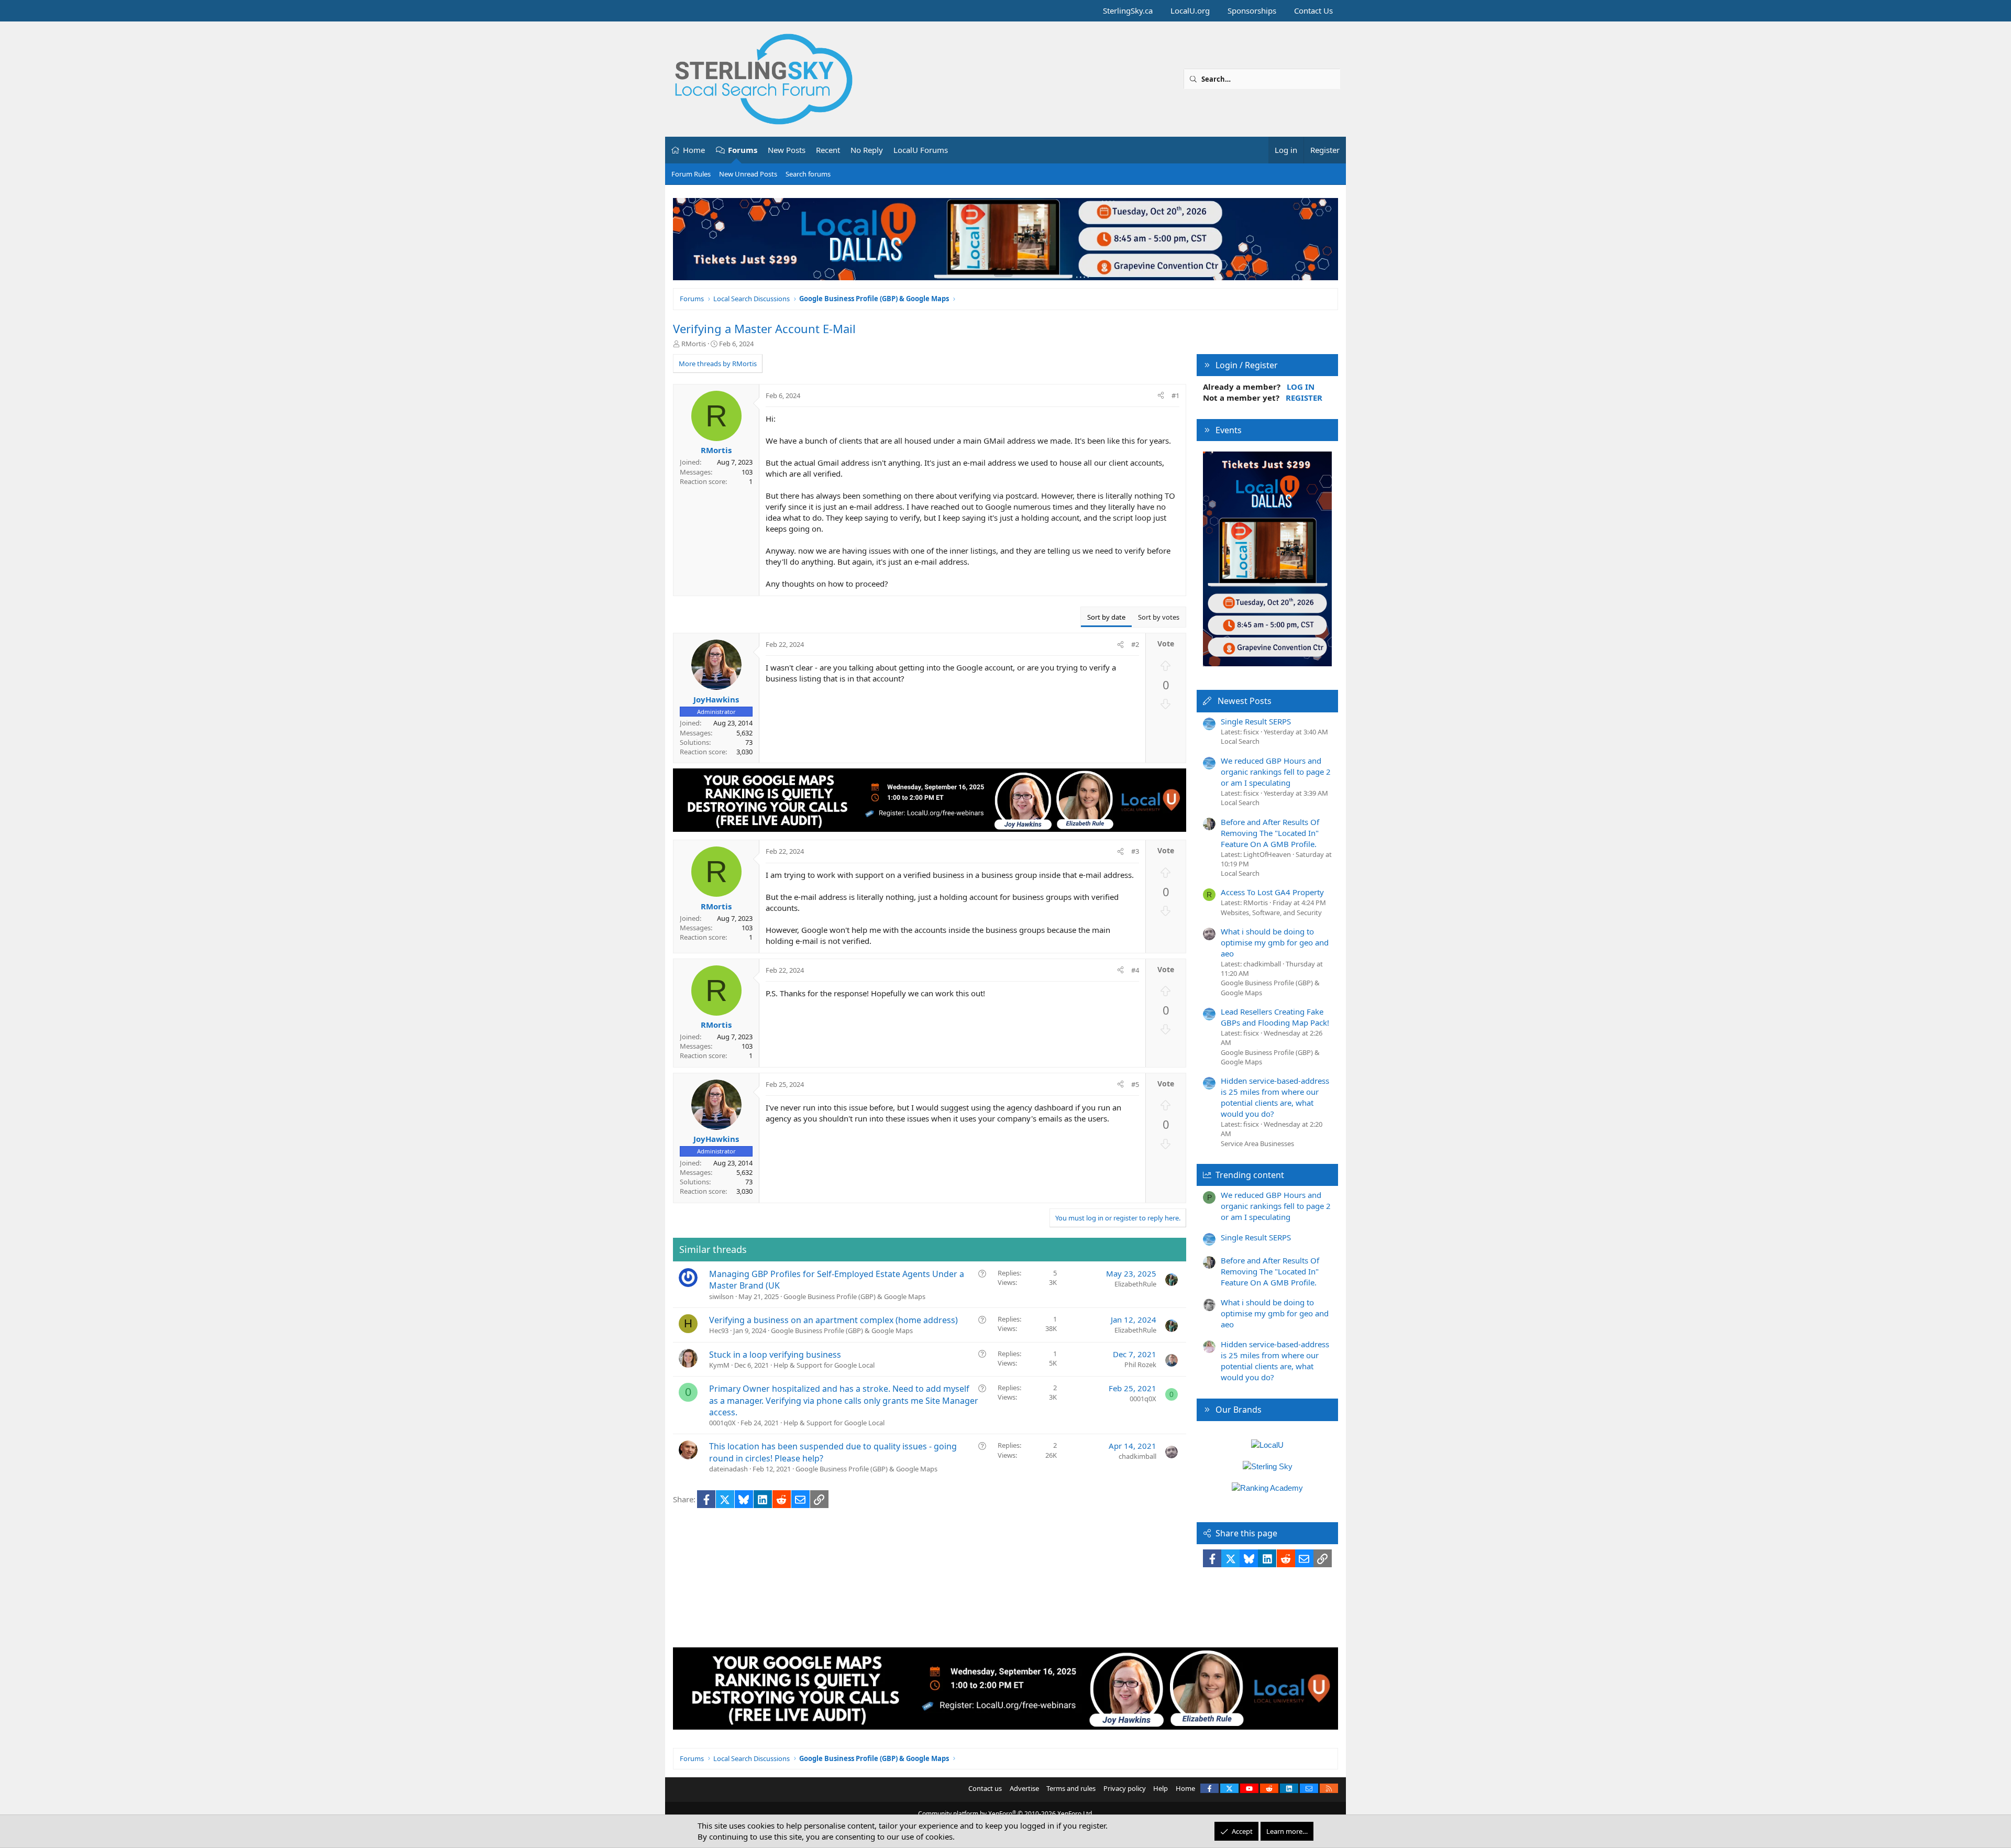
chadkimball (1137, 1456)
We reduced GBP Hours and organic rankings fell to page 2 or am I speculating (1276, 772)
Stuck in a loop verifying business (775, 1355)
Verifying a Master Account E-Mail (764, 328)
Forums (743, 150)
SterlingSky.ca (1128, 10)
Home (694, 150)
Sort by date (1106, 617)
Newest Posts (1245, 701)
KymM (719, 1365)
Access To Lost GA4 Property (1272, 892)
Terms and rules (1071, 1788)
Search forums (808, 174)
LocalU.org (1190, 10)
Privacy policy (1125, 1788)
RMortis (694, 344)
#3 (1135, 851)
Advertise (1024, 1788)
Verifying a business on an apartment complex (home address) (833, 1320)
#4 (1135, 970)
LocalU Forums (921, 150)
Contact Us (1313, 10)
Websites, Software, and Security (1271, 912)
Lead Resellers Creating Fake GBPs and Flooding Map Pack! (1275, 1017)
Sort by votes (1159, 617)
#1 (1175, 395)
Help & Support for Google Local (824, 1365)
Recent (828, 150)
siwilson (721, 1296)
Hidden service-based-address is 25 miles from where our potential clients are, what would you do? (1275, 1097)
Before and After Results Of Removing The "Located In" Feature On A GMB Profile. (1270, 833)
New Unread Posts (748, 174)
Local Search (1240, 741)
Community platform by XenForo (1006, 1814)
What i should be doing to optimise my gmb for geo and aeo (1275, 942)
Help (1161, 1788)
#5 (1135, 1084)
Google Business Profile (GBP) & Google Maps (854, 1296)
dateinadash (728, 1469)
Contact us (985, 1788)
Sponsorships (1252, 10)
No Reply (867, 150)
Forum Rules (691, 174)
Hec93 (719, 1330)
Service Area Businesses (1257, 1143)
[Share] (1161, 395)
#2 (1135, 644)
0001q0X (722, 1423)
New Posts (787, 150)
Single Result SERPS (1256, 721)
